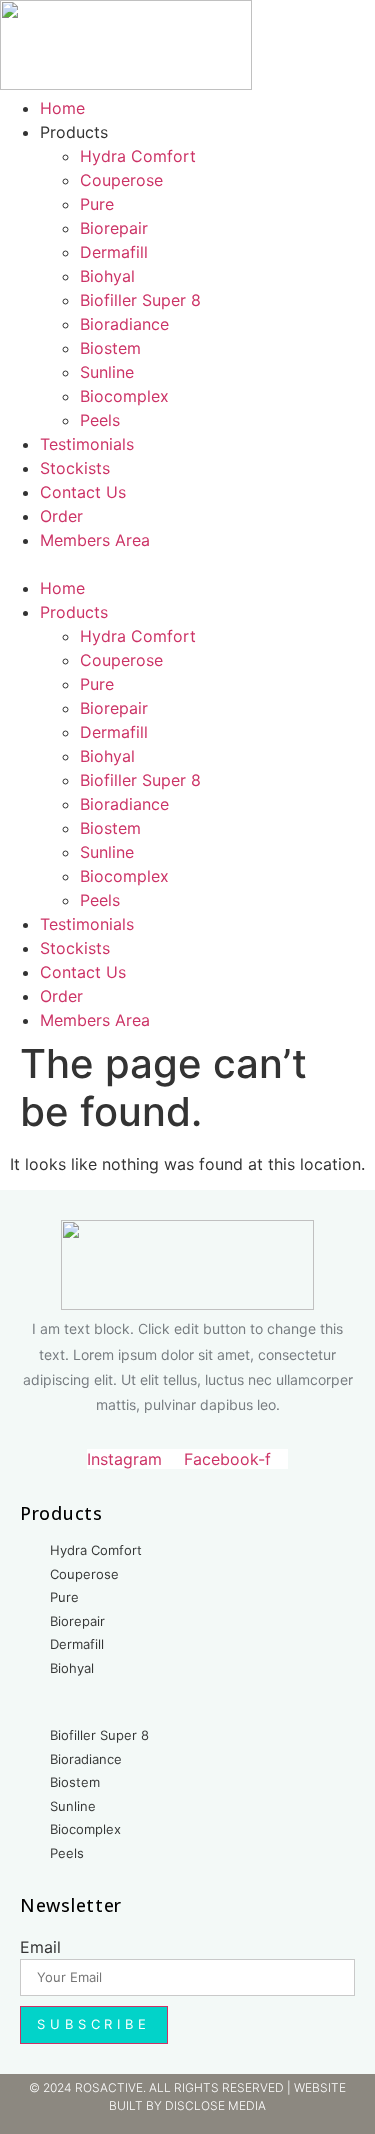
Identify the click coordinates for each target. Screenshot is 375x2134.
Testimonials (87, 444)
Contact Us (83, 492)
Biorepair (114, 228)
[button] (187, 564)
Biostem (110, 348)
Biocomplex (124, 396)
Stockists (75, 468)
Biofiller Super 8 (140, 300)
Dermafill (114, 252)
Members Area (95, 540)
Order (61, 516)
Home (62, 108)
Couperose (121, 180)
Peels (100, 420)
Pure (97, 204)
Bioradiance (124, 324)
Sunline (107, 372)
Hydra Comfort (138, 156)
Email (40, 1947)
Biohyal (107, 276)
